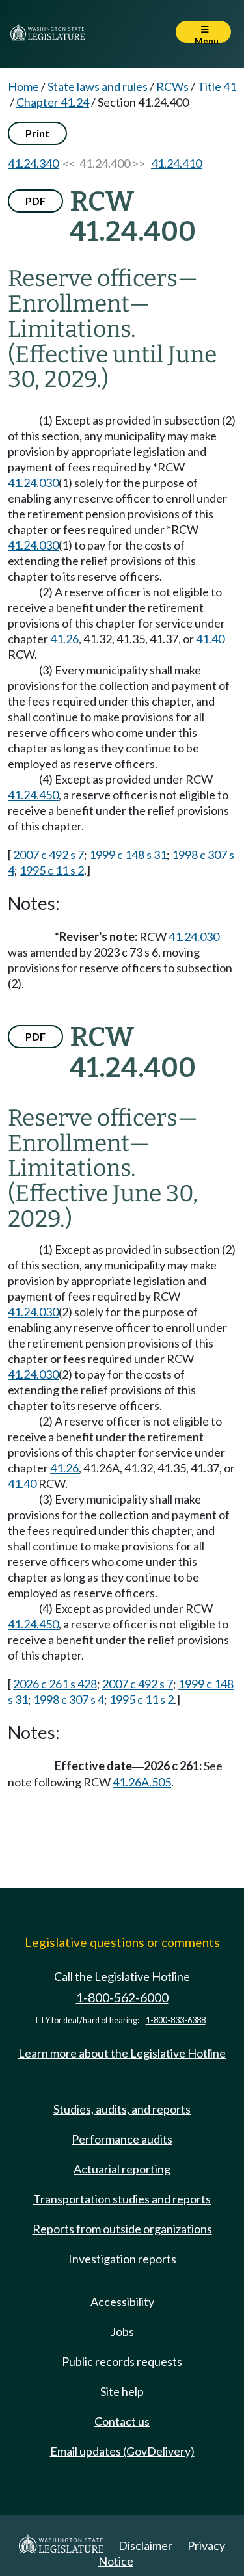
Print (37, 133)
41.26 (64, 639)
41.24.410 (176, 163)
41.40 (210, 639)
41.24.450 (33, 795)
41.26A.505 (142, 1782)
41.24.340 (33, 163)
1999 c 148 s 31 (128, 855)
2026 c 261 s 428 (55, 1684)
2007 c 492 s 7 (48, 855)
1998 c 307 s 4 (69, 1699)
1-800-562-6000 (122, 1998)
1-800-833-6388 (176, 2020)
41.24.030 (33, 483)
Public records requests (122, 2361)
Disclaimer (145, 2545)
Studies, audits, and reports (122, 2109)
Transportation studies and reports (122, 2199)
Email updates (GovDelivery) (122, 2451)
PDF (35, 201)
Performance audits (122, 2139)
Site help (122, 2391)
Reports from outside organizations (122, 2229)
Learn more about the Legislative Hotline (122, 2053)
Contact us (122, 2421)
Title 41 (217, 86)
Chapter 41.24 (53, 102)
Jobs (122, 2331)
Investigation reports (122, 2259)
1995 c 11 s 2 (52, 870)
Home (23, 86)
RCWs (172, 86)
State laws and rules (98, 86)
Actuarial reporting (122, 2169)
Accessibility (122, 2302)
